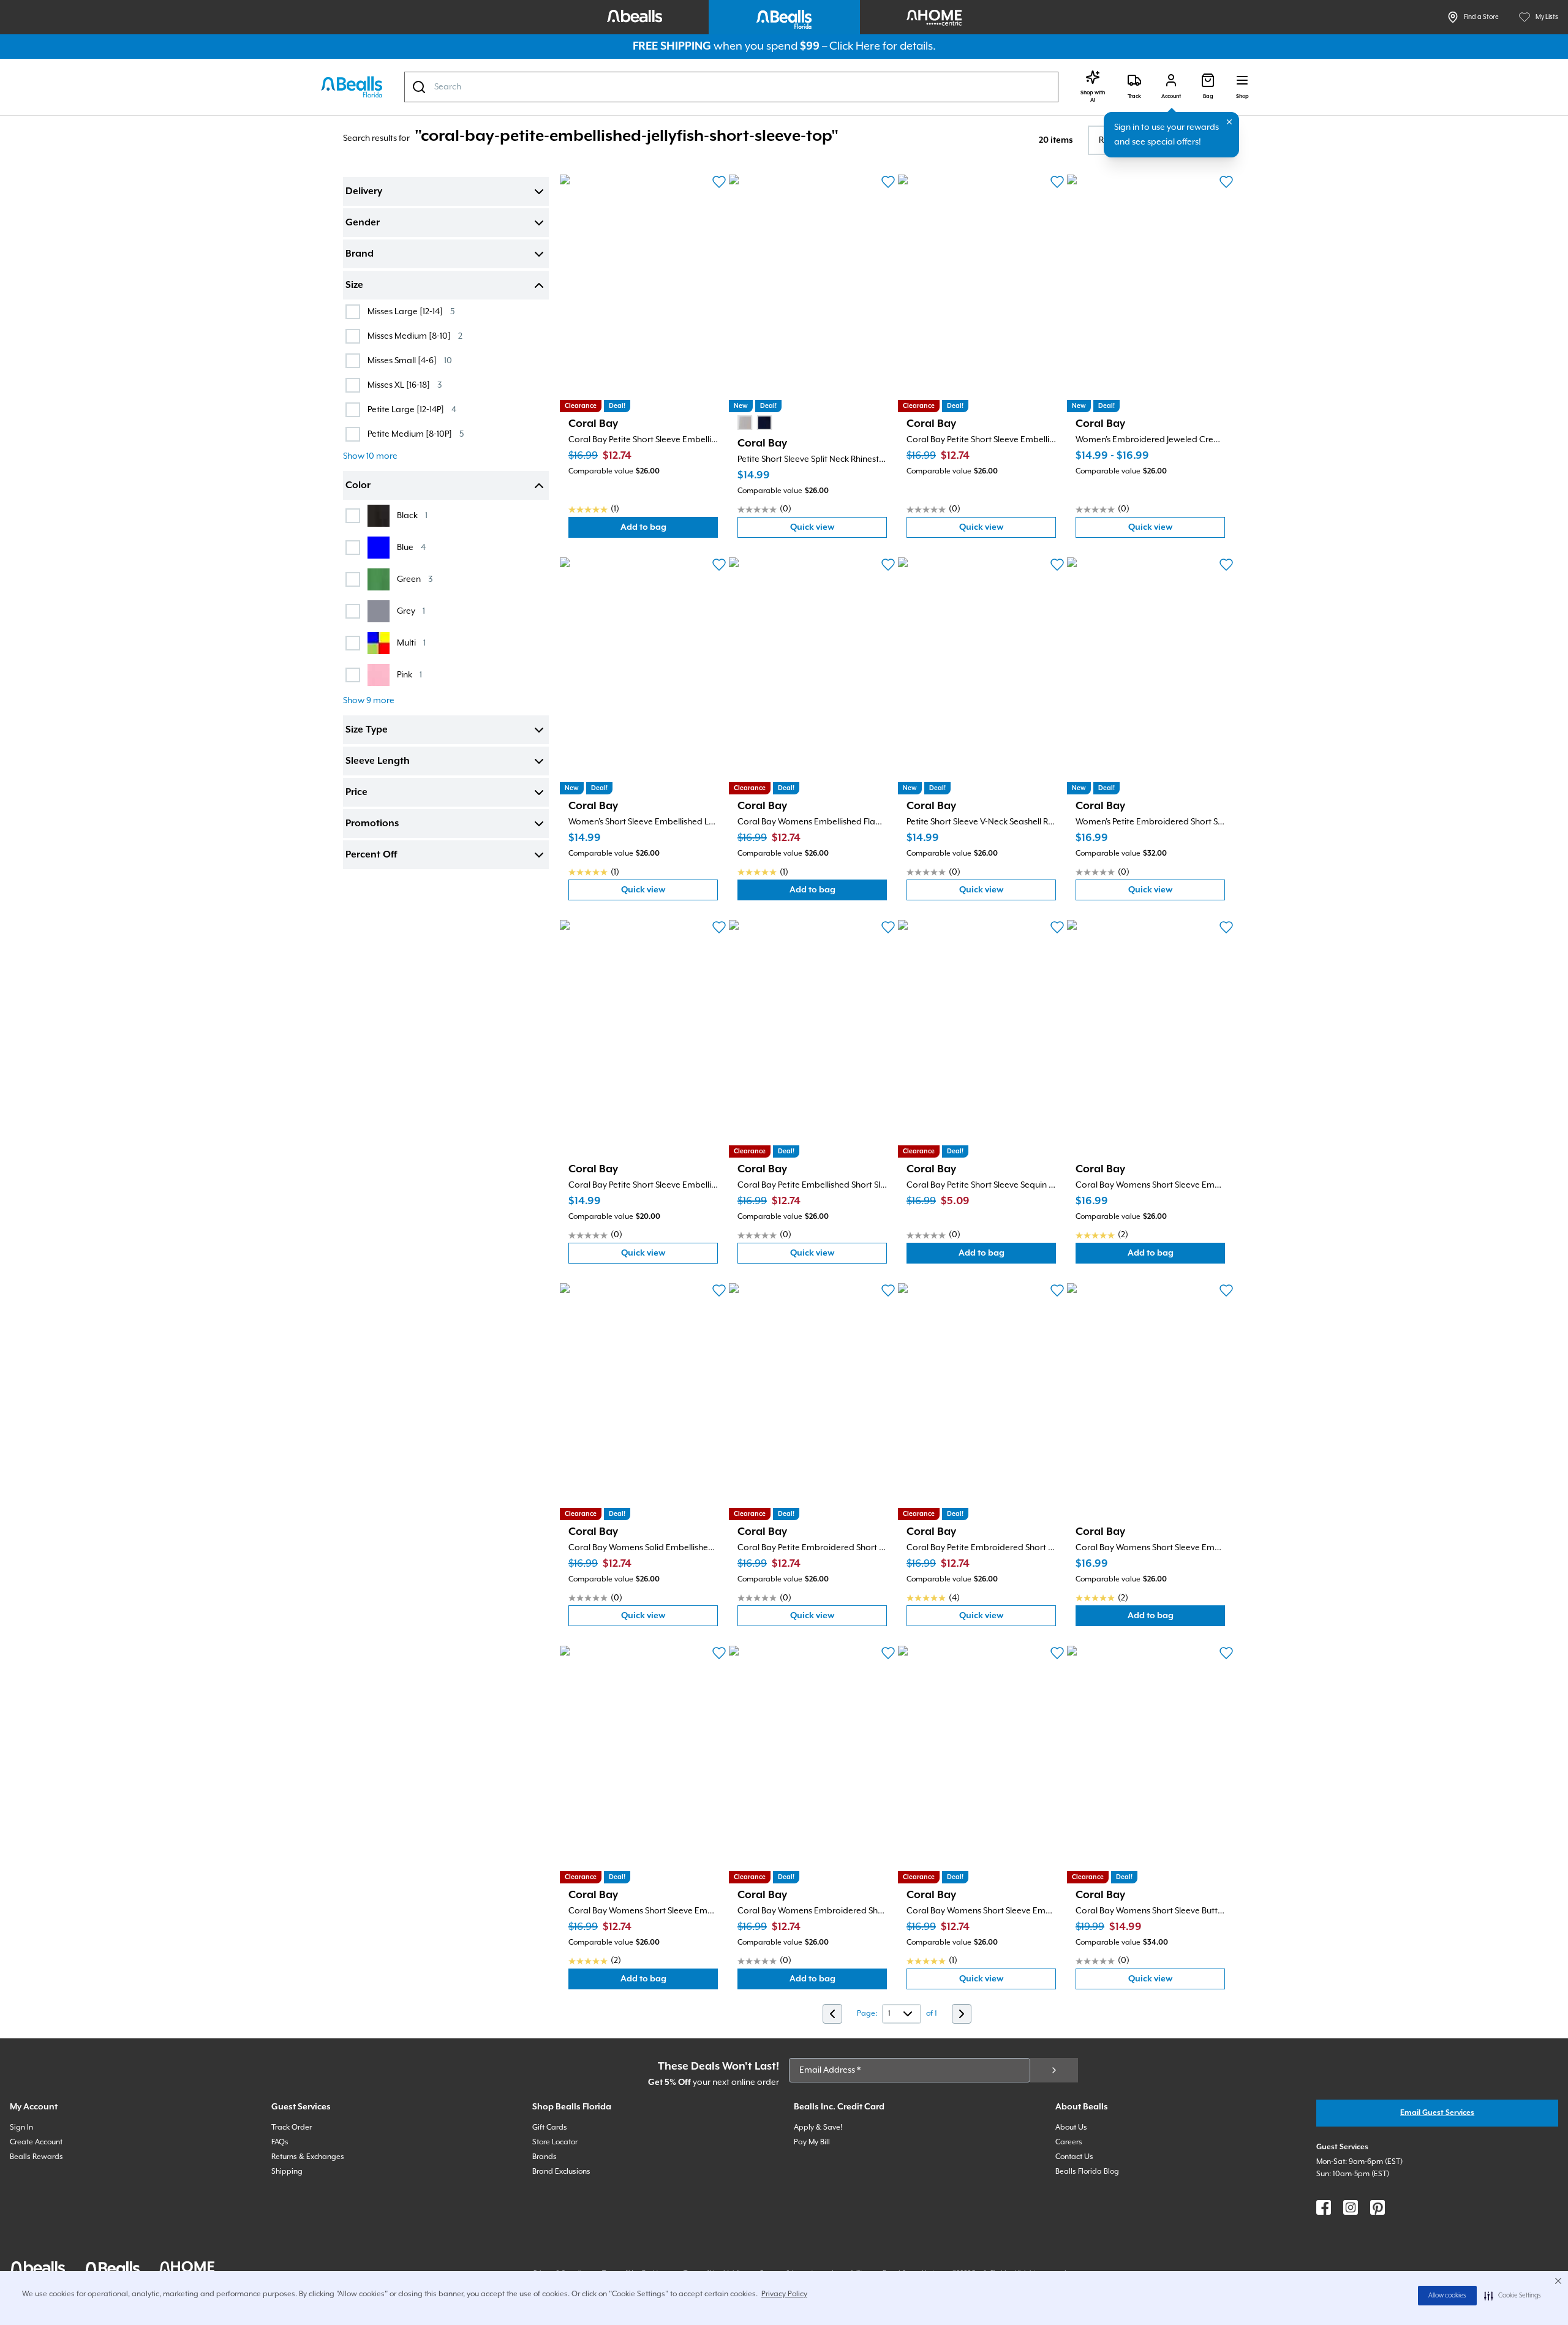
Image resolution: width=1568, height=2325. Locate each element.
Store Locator (555, 2142)
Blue (411, 547)
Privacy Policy (784, 2294)
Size (354, 285)
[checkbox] (353, 312)
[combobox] (731, 87)
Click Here (855, 46)
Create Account (36, 2142)
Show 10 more (370, 456)
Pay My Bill (812, 2142)
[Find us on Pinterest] (1378, 2207)
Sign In (21, 2127)
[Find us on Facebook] (1324, 2207)
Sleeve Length (378, 761)
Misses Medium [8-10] (415, 336)
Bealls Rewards (36, 2157)
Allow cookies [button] (1447, 2296)
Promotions (372, 824)
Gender (363, 223)
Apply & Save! (818, 2127)
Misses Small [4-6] (410, 360)
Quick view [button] (839, 530)
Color (358, 486)
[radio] (745, 423)
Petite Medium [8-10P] (416, 434)
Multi (411, 643)
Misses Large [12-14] (411, 311)
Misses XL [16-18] (405, 385)
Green (415, 579)
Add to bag (669, 530)
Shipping (287, 2172)
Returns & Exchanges (308, 2157)
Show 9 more (369, 701)
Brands (545, 2157)
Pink (409, 675)
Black (412, 515)
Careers (1069, 2142)
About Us (1071, 2127)
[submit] (1054, 2070)
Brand (360, 254)
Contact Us (1074, 2157)
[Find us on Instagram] (1351, 2207)
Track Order (292, 2127)
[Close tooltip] (1229, 122)
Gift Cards (550, 2127)
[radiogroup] (755, 423)
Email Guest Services (1437, 2113)
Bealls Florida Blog (1087, 2172)
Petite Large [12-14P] (412, 409)
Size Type (367, 730)
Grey (411, 611)
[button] (1513, 2296)
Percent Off (371, 855)
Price (356, 793)
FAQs (280, 2142)
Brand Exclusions (561, 2172)
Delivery (364, 192)
